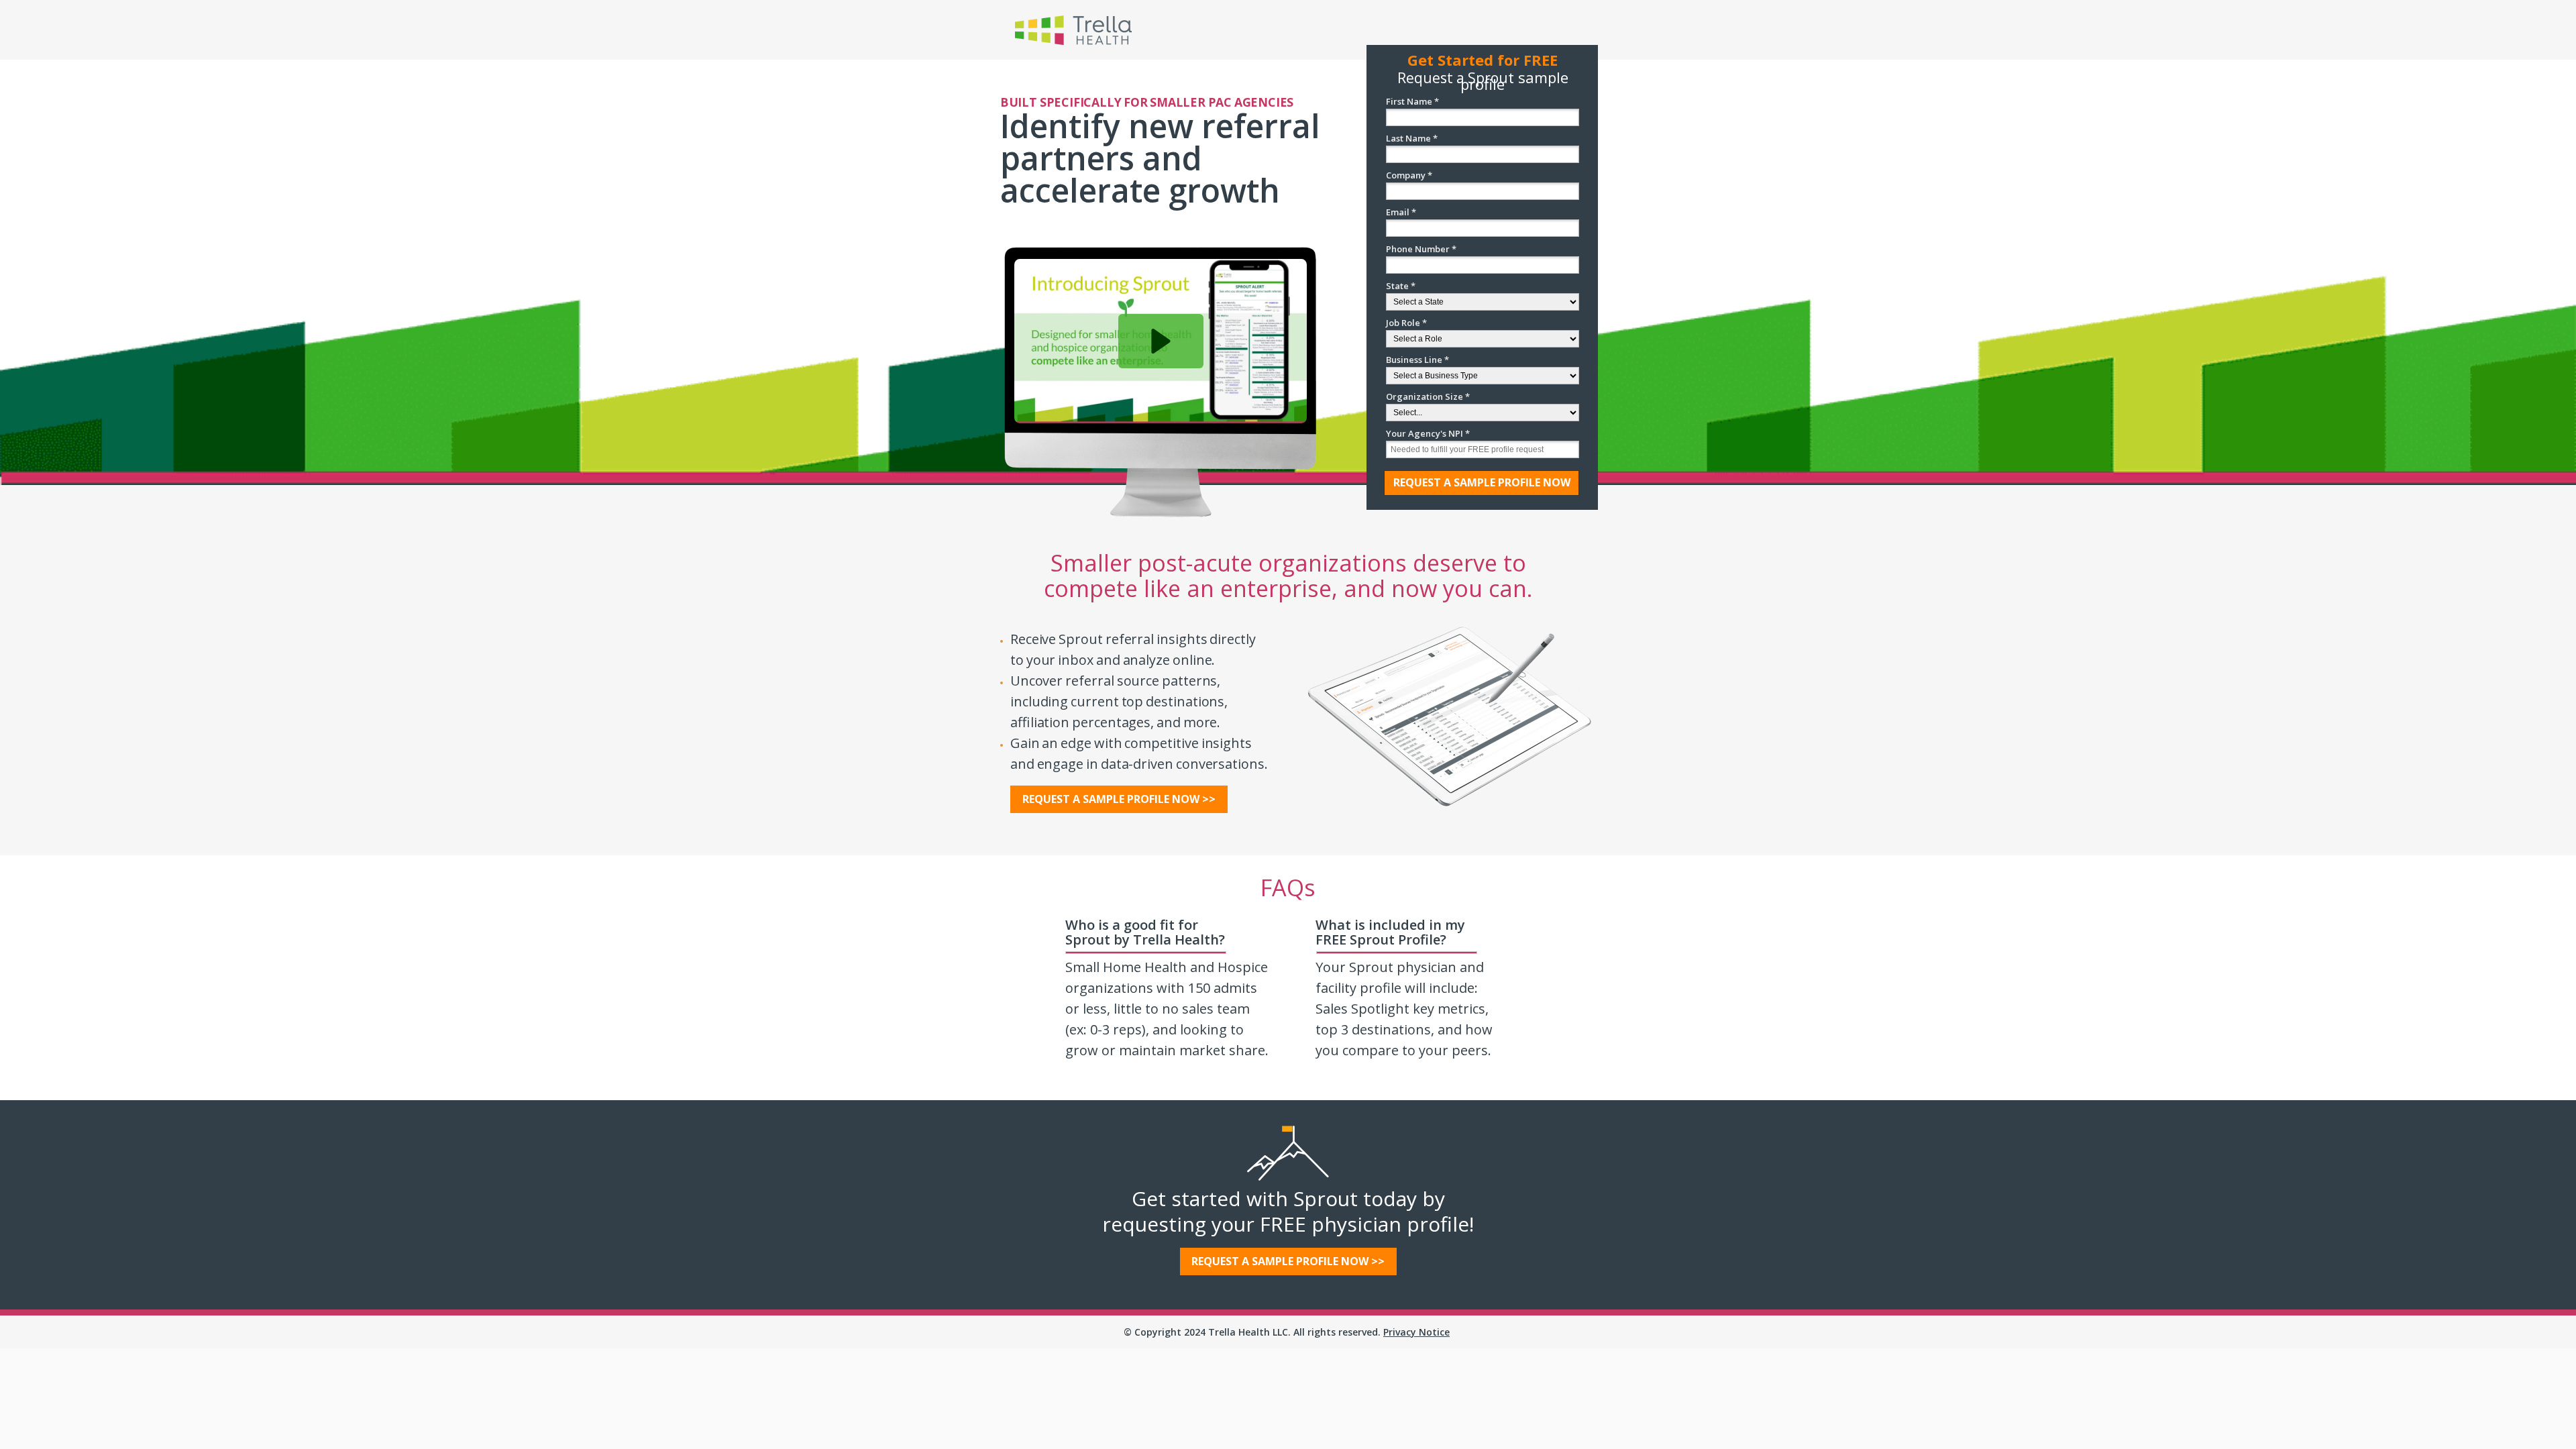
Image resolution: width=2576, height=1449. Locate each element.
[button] (1161, 341)
